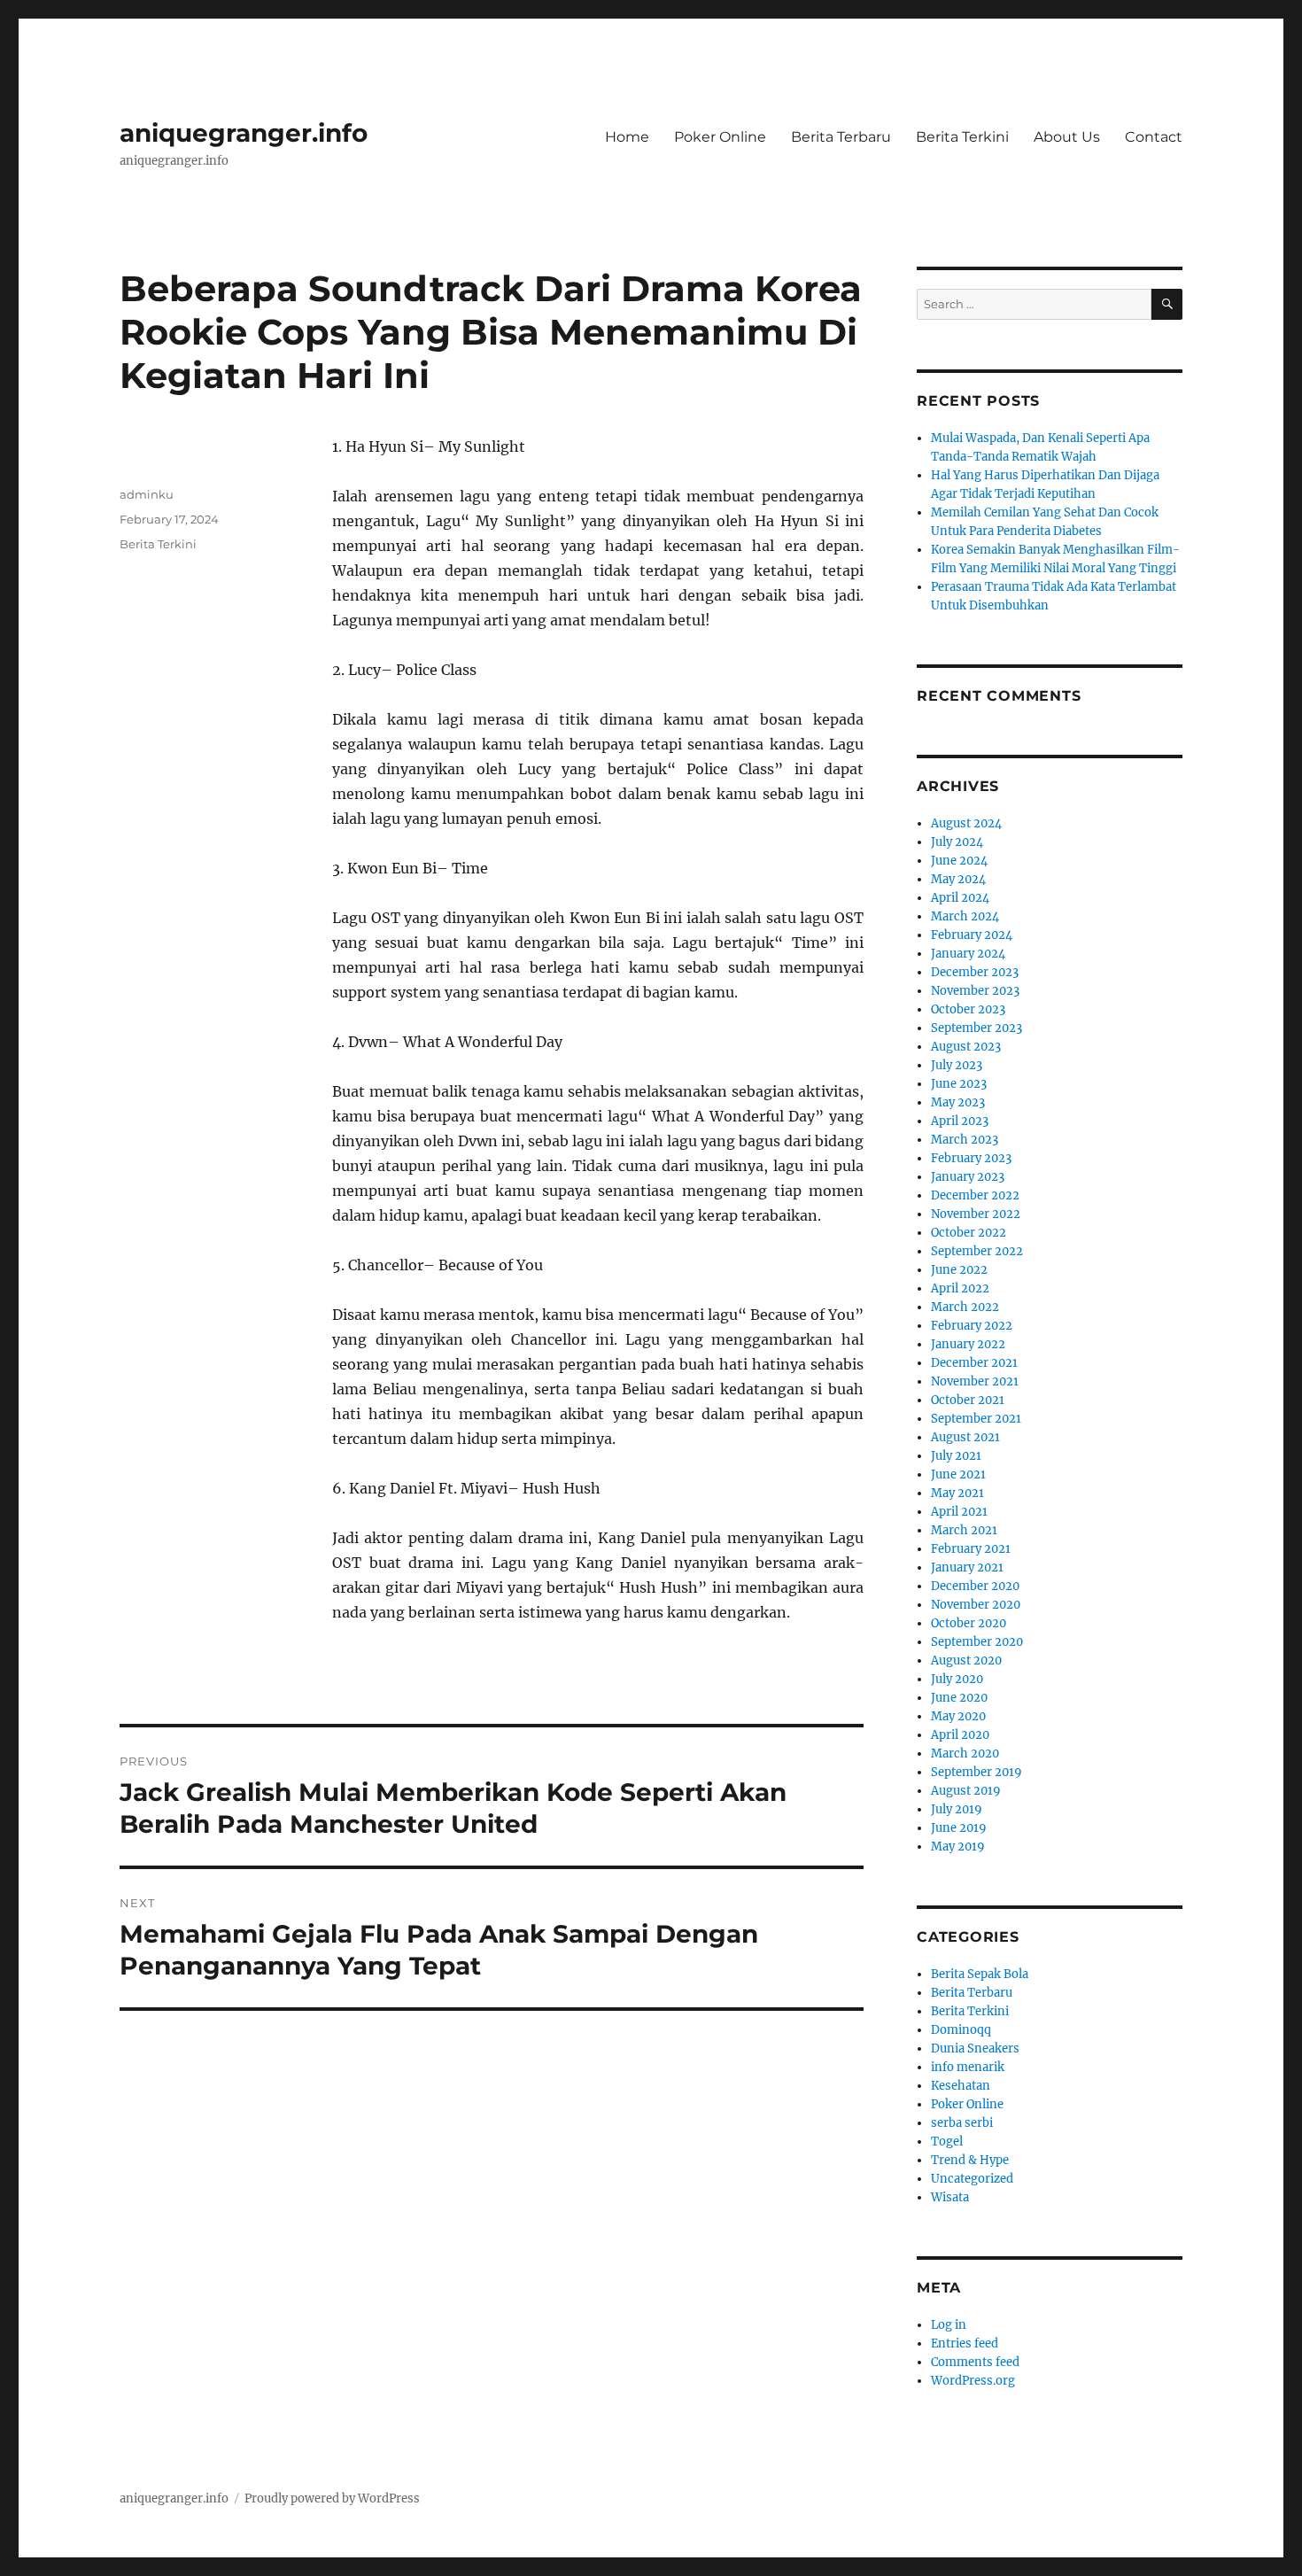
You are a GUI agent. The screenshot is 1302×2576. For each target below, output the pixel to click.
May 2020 (958, 1716)
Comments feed (975, 2362)
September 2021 (976, 1419)
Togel (947, 2141)
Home (627, 137)
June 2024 (959, 861)
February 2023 (971, 1158)
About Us (1067, 137)
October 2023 (968, 1009)
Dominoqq (961, 2030)
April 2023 (960, 1121)
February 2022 (972, 1326)
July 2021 (956, 1456)
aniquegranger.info (244, 133)
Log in (949, 2325)
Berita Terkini (962, 137)
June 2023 (959, 1084)
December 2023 (975, 972)
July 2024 (957, 842)
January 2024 (968, 954)
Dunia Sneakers (975, 2048)
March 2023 (965, 1140)
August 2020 (966, 1660)
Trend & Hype (970, 2160)
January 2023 (968, 1177)
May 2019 (958, 1847)
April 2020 (960, 1735)
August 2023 (966, 1047)
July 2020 (957, 1679)
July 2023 (957, 1065)
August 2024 (966, 823)
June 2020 (959, 1698)
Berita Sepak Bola (980, 1974)
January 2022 (968, 1344)
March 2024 (965, 916)
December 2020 (975, 1586)
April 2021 (959, 1512)
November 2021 (975, 1381)
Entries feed (965, 2343)
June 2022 (959, 1270)
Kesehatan (961, 2086)
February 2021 (971, 1549)
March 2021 (964, 1530)
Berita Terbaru (841, 137)
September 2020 (977, 1642)
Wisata (950, 2197)
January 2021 (967, 1567)
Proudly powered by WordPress (332, 2498)
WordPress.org (973, 2381)
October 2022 (969, 1233)
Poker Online (720, 137)
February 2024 (972, 935)
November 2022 (976, 1214)
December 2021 (974, 1363)
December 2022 (975, 1195)
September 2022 (977, 1251)
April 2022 (960, 1288)
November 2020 (976, 1605)
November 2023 (975, 991)
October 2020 (969, 1623)
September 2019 (976, 1772)
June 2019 (959, 1828)
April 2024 (960, 898)
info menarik (968, 2067)
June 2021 (958, 1474)
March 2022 (965, 1307)
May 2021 (957, 1493)
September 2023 (976, 1028)
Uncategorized (972, 2179)
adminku (147, 494)
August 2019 (966, 1791)
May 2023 (958, 1102)
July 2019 (957, 1809)
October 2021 (968, 1400)
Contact (1154, 137)
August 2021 (965, 1437)
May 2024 (958, 879)
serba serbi (962, 2123)
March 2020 (965, 1754)
